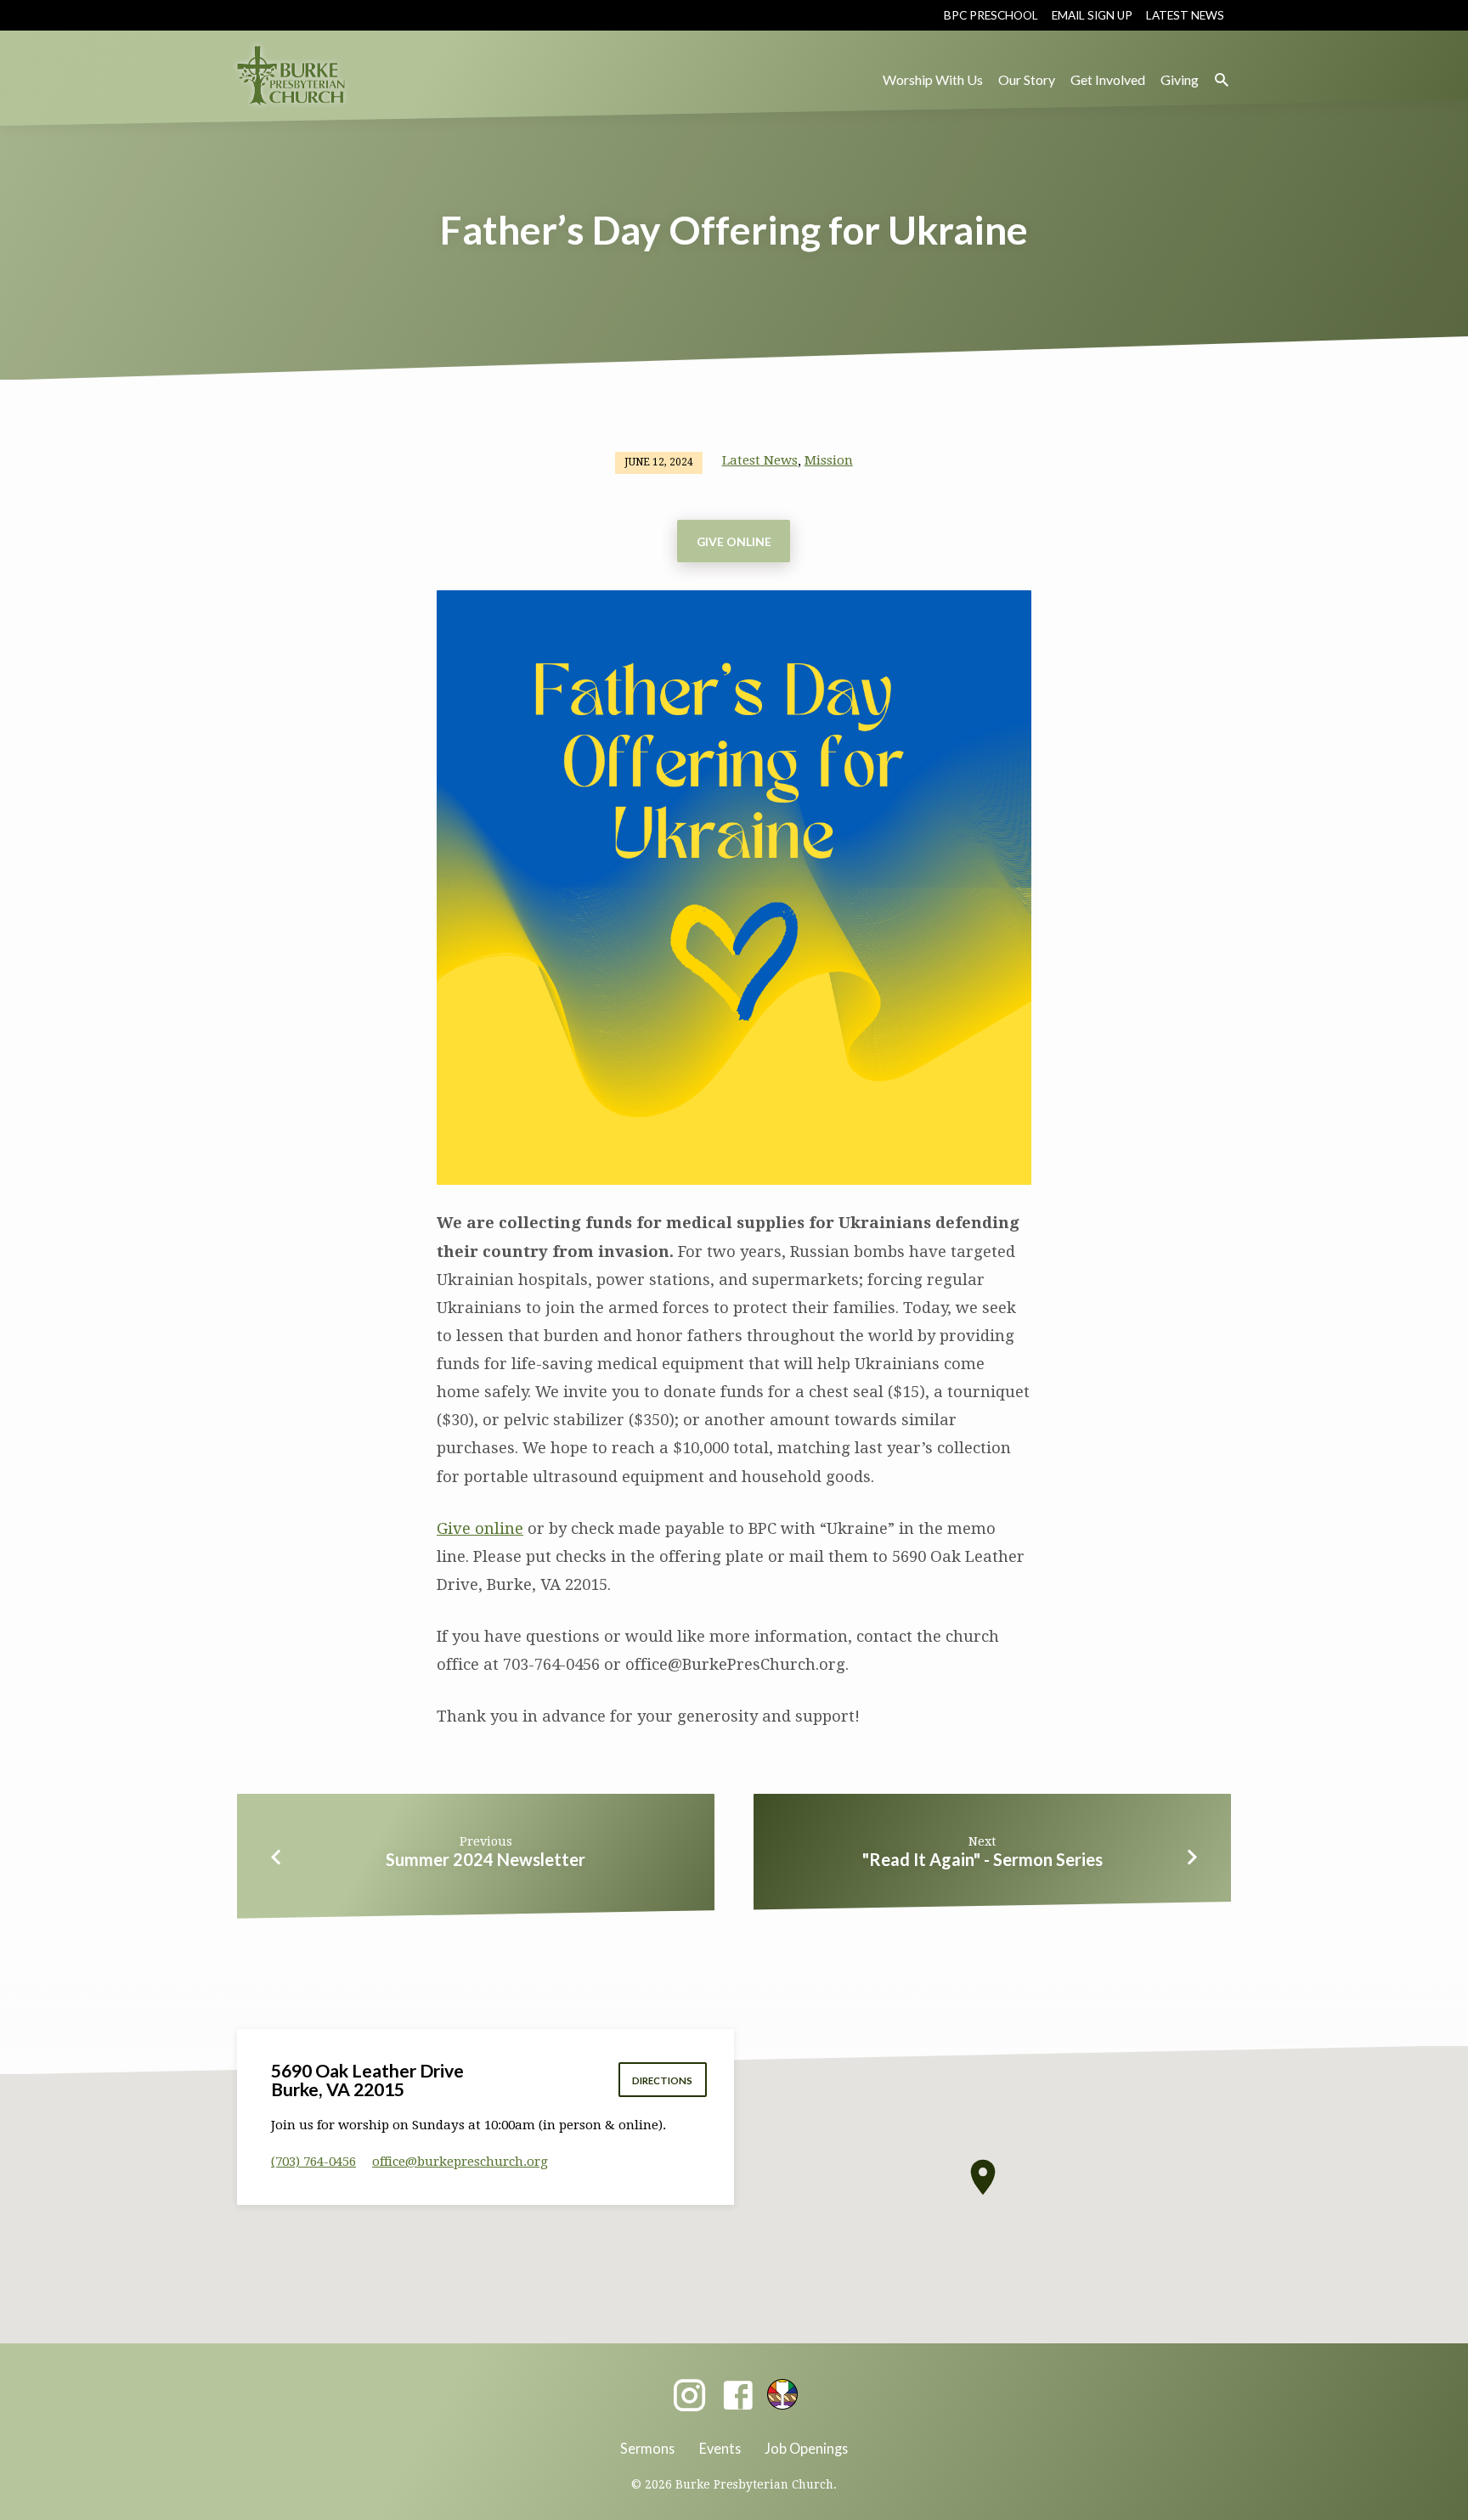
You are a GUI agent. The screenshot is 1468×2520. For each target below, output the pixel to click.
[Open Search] (1222, 80)
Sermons (647, 2448)
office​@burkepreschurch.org (460, 2162)
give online (734, 541)
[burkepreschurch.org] (782, 2394)
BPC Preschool (991, 15)
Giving (1180, 79)
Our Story (1027, 79)
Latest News (1185, 15)
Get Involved (1108, 79)
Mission (829, 460)
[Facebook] (738, 2396)
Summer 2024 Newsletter (486, 1859)
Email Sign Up (1092, 15)
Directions (662, 2080)
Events (720, 2448)
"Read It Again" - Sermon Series (982, 1859)
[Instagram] (689, 2396)
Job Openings (806, 2448)
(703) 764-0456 (313, 2162)
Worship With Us (933, 79)
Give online (480, 1528)
